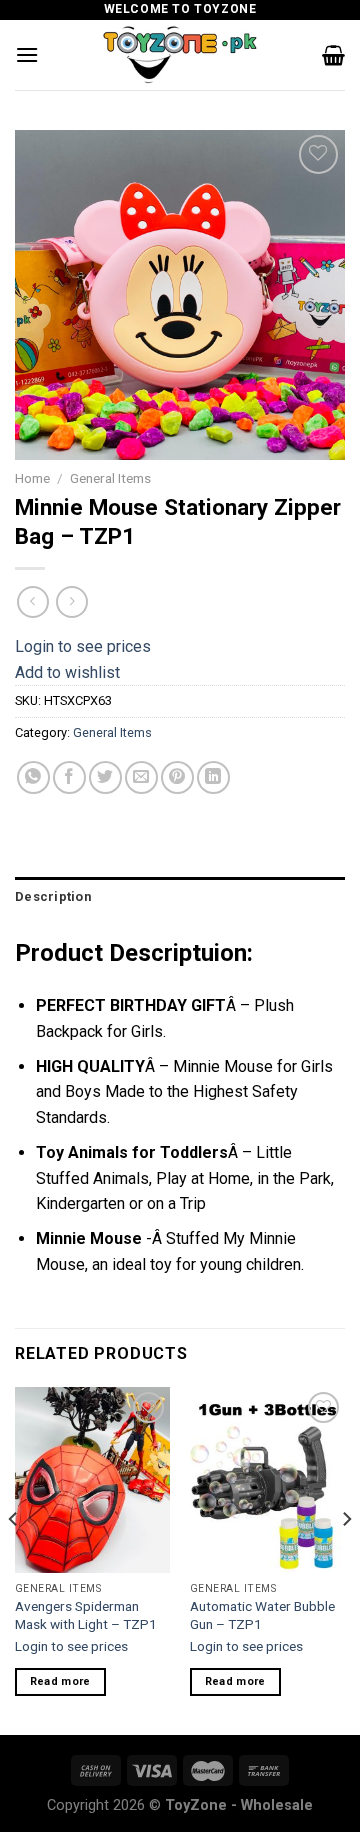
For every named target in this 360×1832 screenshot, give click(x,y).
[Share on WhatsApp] (33, 777)
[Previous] (14, 1559)
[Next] (346, 1559)
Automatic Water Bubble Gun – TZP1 (262, 1615)
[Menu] (27, 54)
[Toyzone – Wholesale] (180, 55)
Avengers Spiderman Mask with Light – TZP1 (86, 1615)
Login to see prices (83, 646)
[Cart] (333, 55)
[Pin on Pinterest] (177, 777)
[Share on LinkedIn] (213, 777)
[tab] (180, 897)
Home (32, 478)
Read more (60, 1681)
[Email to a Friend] (141, 777)
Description (53, 896)
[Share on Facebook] (69, 777)
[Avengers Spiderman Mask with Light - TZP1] (92, 1480)
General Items (110, 478)
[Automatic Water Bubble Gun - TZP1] (267, 1480)
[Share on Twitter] (105, 777)
